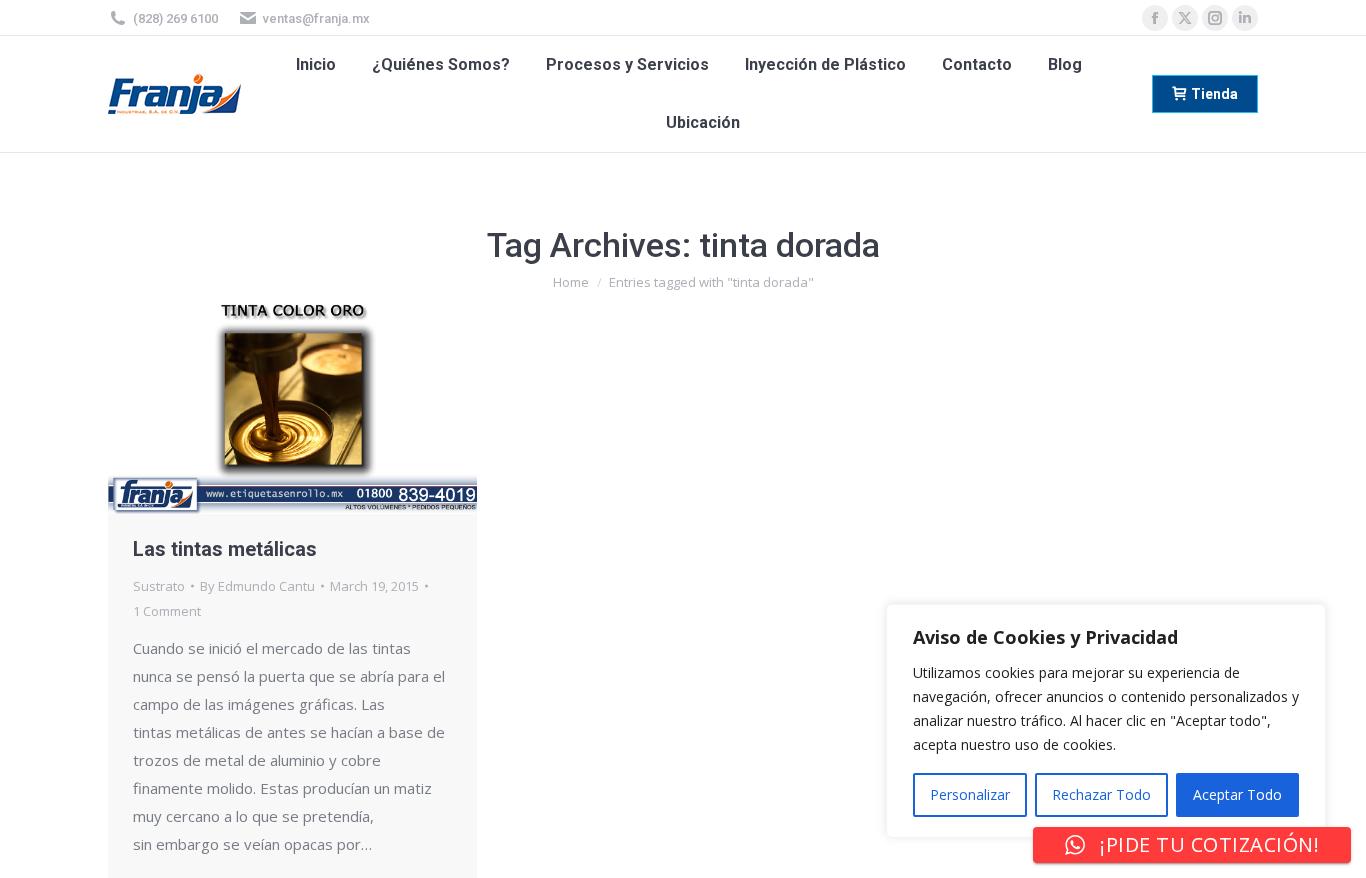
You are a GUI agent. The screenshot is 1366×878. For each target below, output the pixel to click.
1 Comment (167, 611)
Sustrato (159, 586)
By (257, 586)
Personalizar (970, 794)
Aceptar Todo (1237, 794)
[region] (1106, 721)
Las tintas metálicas (225, 549)
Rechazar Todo (1101, 794)
